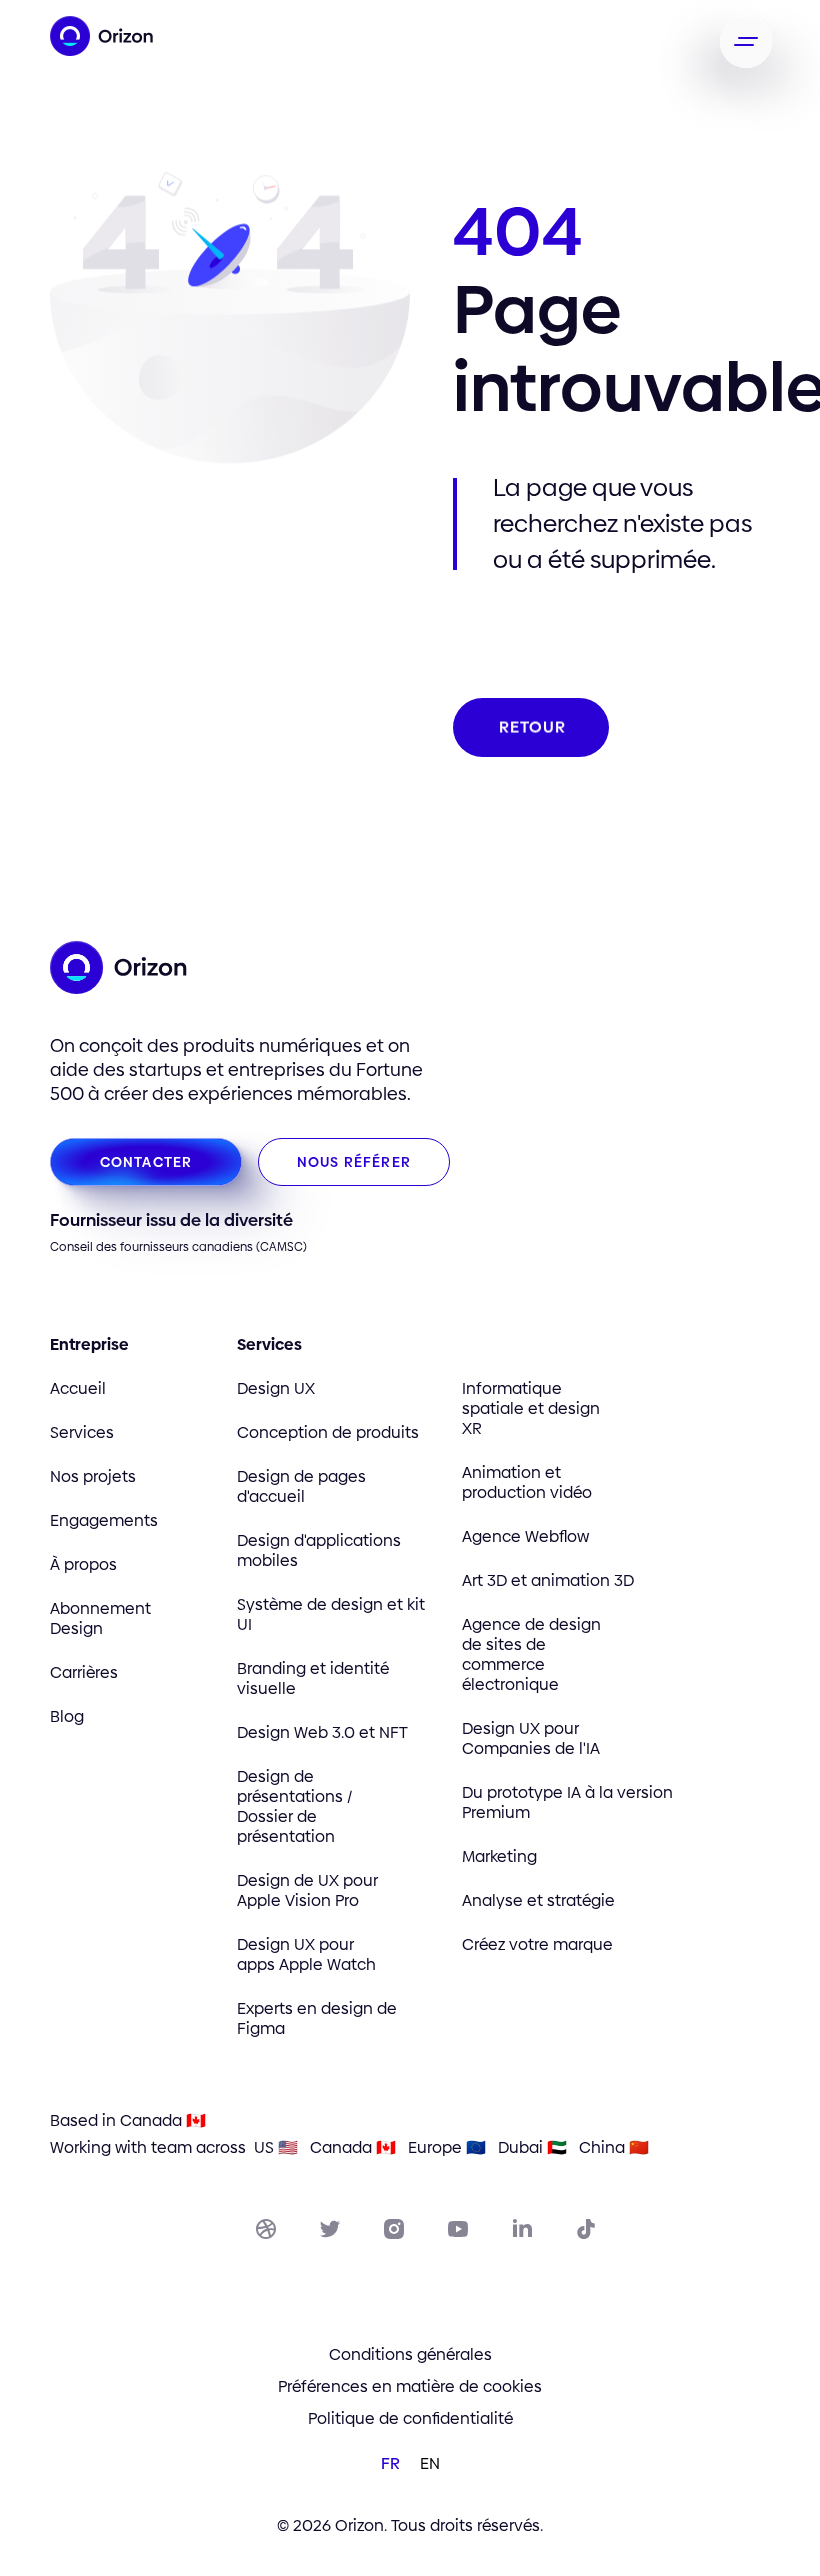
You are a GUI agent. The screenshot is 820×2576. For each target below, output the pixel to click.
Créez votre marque (537, 1945)
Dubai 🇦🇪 (532, 2147)
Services (82, 1433)
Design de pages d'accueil (301, 1487)
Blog (67, 1717)
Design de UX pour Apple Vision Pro (307, 1891)
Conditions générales (410, 2355)
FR (390, 2463)
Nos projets (93, 1477)
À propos (83, 1565)
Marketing (499, 1857)
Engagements (104, 1521)
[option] (430, 2463)
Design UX (276, 1389)
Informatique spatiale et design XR (531, 1409)
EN (430, 2463)
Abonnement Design (100, 1619)
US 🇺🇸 (276, 2147)
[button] (746, 42)
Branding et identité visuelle (313, 1679)
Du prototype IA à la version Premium (567, 1803)
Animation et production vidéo (527, 1483)
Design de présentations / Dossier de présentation (294, 1807)
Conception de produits (328, 1433)
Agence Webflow (525, 1537)
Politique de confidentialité (410, 2419)
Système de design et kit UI (331, 1615)
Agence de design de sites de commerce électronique (531, 1655)
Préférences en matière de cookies (410, 2387)
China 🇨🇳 (614, 2147)
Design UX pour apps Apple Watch (306, 1955)
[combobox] (390, 2462)
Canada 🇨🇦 (353, 2147)
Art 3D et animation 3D (548, 1581)
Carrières (84, 1673)
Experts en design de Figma (317, 2019)
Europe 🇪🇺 (447, 2147)
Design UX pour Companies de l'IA (531, 1739)
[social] (266, 2229)
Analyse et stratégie (538, 1901)
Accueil (78, 1389)
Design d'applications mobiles (319, 1551)
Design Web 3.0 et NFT (322, 1733)
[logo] (110, 36)
